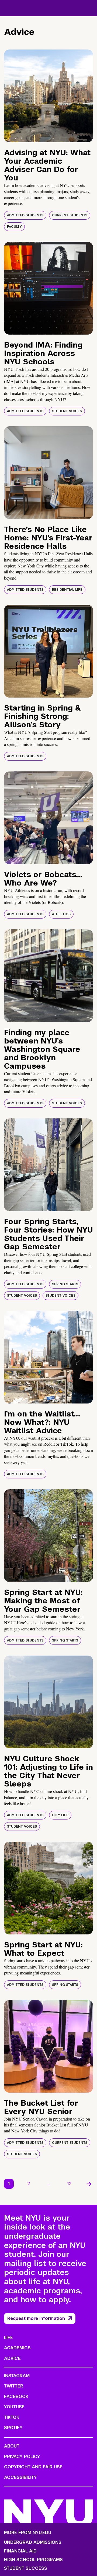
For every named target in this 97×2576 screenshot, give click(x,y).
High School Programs (33, 2560)
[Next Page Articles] (89, 2184)
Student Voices (67, 411)
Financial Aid (20, 2551)
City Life (60, 1815)
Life (8, 2338)
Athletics (61, 914)
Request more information (36, 2318)
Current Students (70, 215)
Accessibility (20, 2477)
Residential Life (67, 590)
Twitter (14, 2386)
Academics (17, 2348)
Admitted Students (25, 215)
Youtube (14, 2407)
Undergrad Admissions (33, 2542)
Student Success (26, 2568)
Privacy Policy (22, 2457)
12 (69, 2184)
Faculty (14, 227)
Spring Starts (65, 1284)
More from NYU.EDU (28, 2533)
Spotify (13, 2428)
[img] (48, 96)
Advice (12, 2358)
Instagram (17, 2376)
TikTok (12, 2417)
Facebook (16, 2397)
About (12, 2446)
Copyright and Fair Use (33, 2467)
